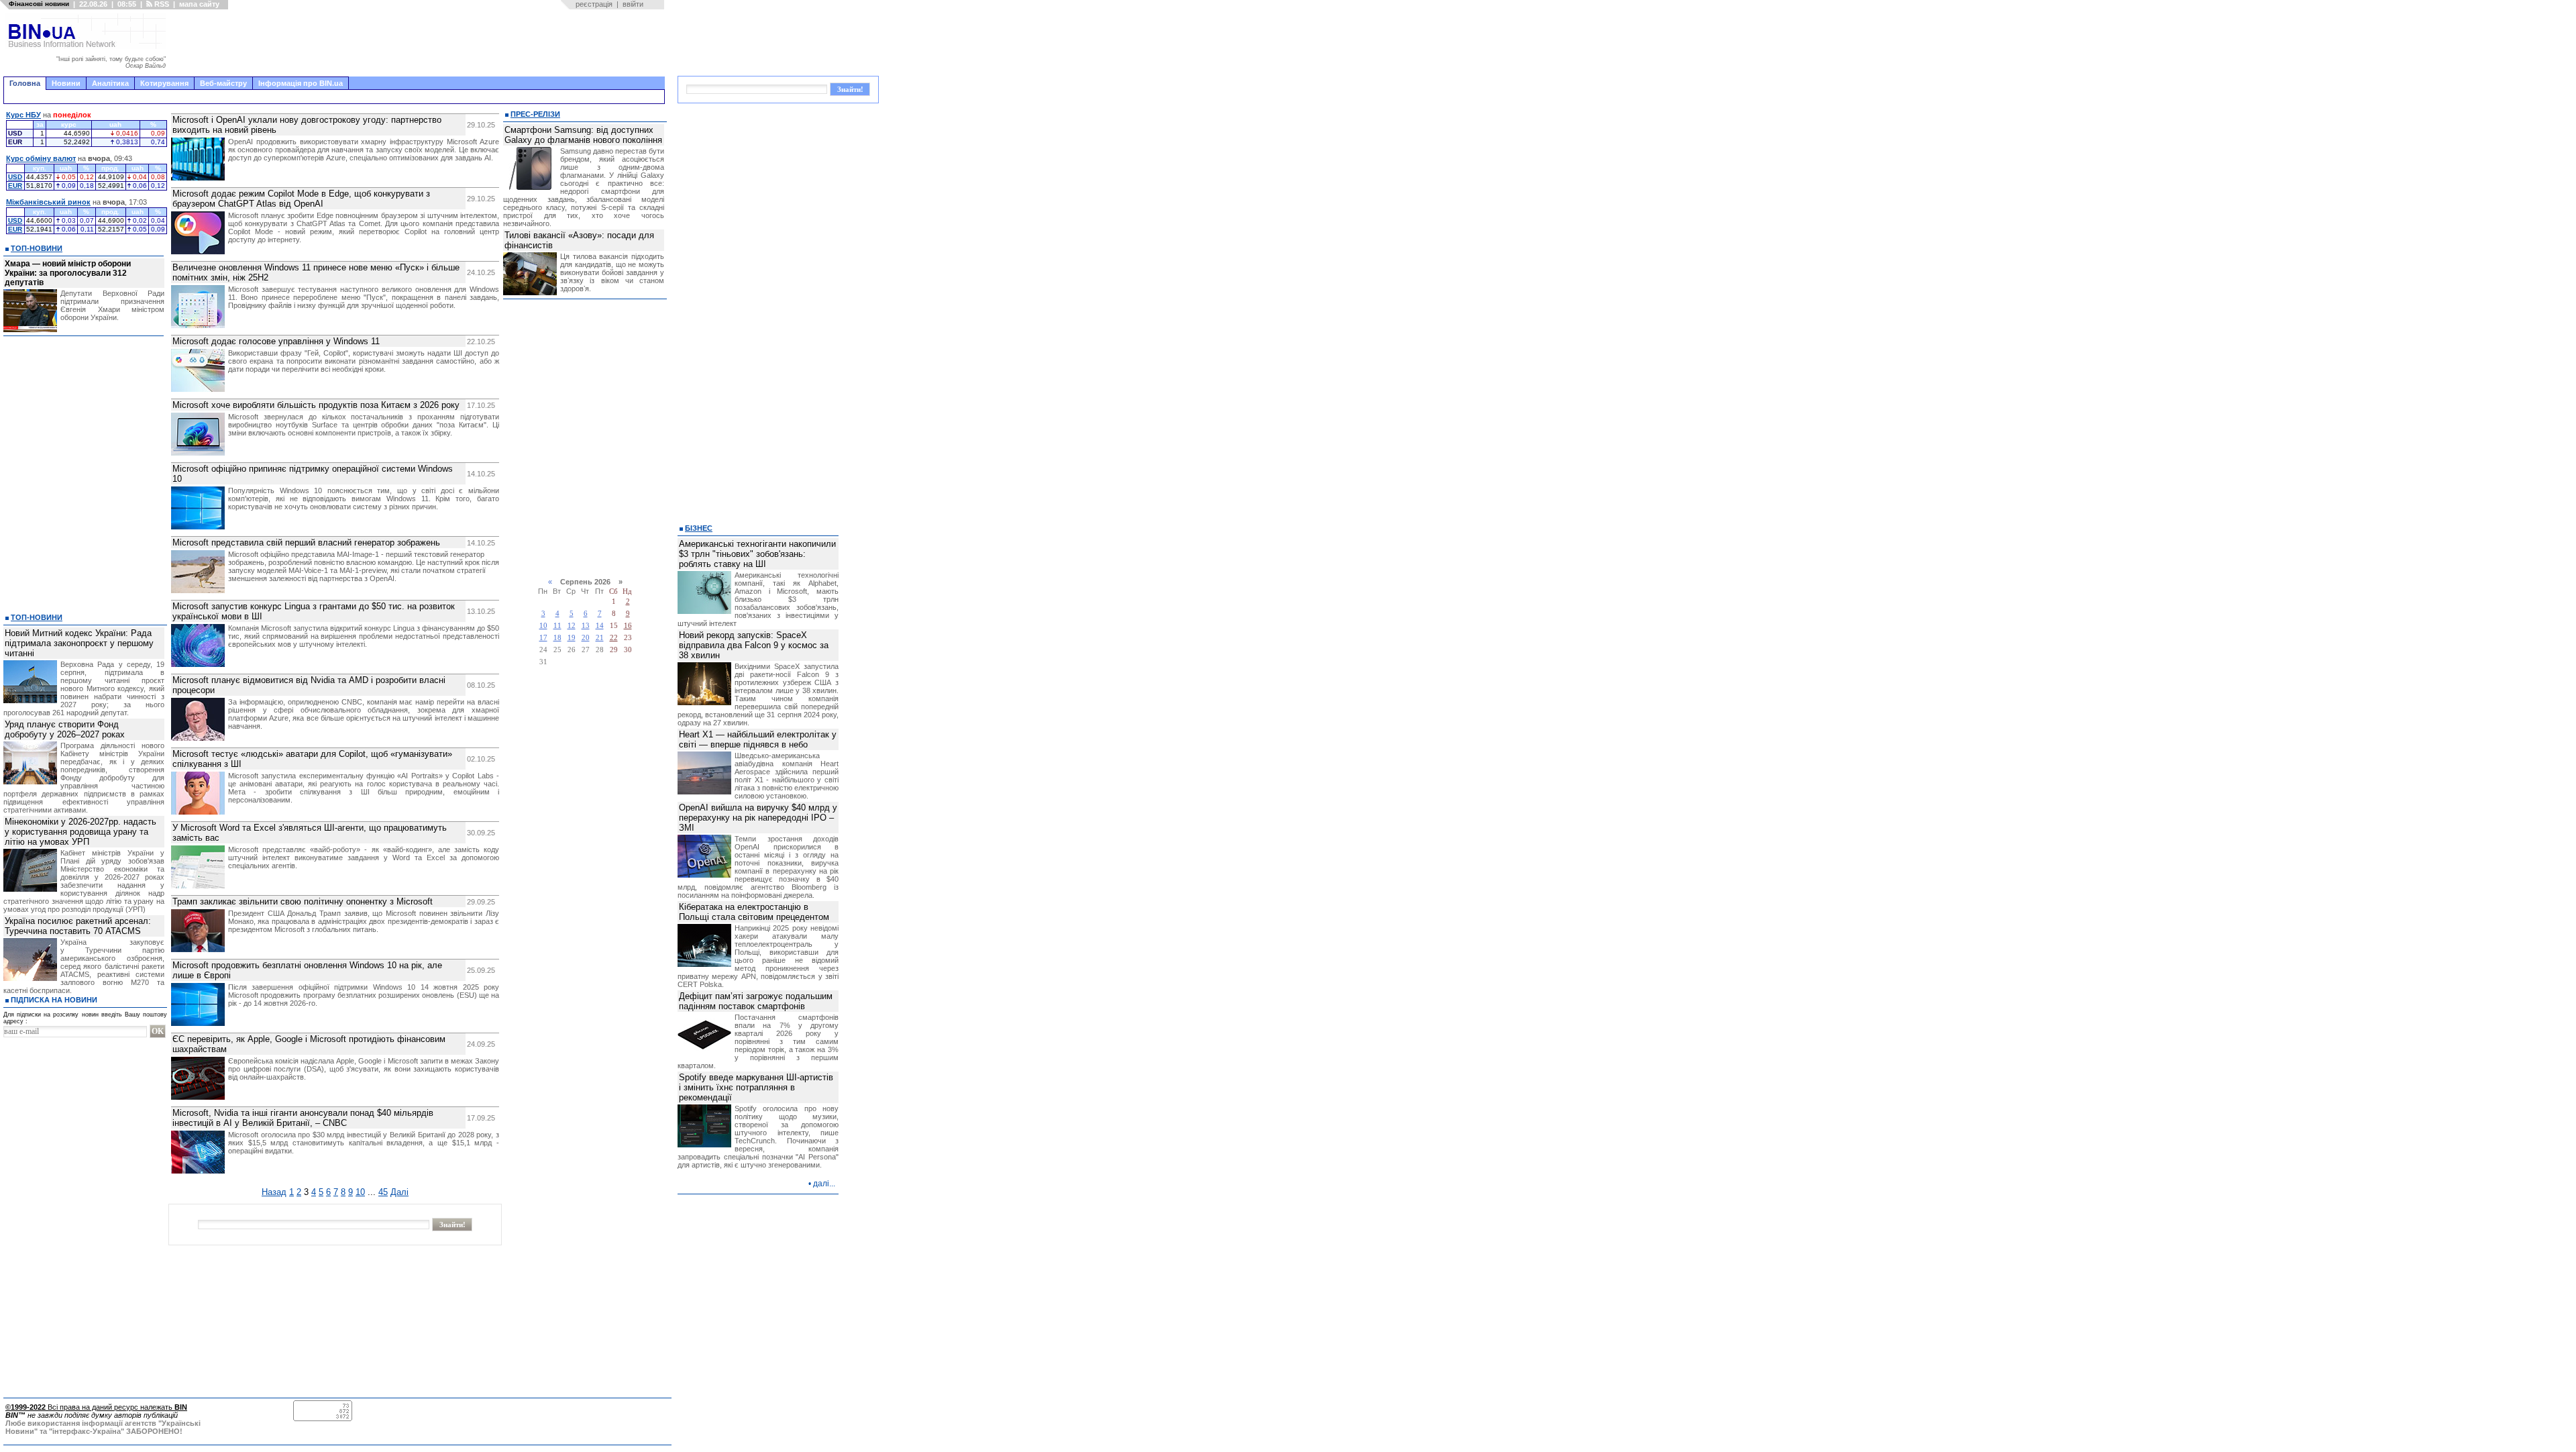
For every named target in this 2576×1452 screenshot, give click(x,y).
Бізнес (699, 528)
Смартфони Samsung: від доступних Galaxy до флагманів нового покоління (583, 135)
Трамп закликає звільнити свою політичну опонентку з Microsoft (303, 901)
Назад (274, 1192)
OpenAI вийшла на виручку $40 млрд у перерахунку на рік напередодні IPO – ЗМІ (758, 818)
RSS (161, 4)
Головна (25, 83)
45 (383, 1192)
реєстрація (594, 4)
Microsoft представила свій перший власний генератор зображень (306, 542)
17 (543, 638)
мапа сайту (199, 4)
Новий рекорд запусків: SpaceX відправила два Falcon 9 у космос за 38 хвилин (754, 645)
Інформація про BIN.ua (301, 83)
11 (557, 626)
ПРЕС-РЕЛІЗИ (535, 114)
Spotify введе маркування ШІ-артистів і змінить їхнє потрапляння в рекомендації (756, 1087)
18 (557, 638)
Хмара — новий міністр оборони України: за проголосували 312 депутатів (68, 273)
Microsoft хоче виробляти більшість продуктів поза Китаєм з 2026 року (316, 405)
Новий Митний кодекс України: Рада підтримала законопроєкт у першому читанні (79, 643)
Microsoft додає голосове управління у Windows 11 (276, 341)
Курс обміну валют (41, 158)
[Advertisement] (419, 43)
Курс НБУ (23, 115)
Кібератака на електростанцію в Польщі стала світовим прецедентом (754, 912)
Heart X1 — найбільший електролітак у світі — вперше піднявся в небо (758, 739)
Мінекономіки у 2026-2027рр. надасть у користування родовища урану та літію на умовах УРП (80, 832)
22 (614, 638)
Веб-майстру (223, 83)
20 (586, 638)
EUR (15, 186)
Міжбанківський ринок (48, 202)
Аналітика (110, 83)
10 (360, 1192)
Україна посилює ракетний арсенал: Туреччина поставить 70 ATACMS (78, 926)
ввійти (633, 4)
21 (600, 638)
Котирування (164, 83)
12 (572, 626)
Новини (66, 83)
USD (15, 177)
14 (600, 626)
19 (572, 638)
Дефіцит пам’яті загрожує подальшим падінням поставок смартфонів (756, 1001)
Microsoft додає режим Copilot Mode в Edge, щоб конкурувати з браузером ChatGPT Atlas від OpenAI (301, 199)
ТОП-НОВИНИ (37, 248)
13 (586, 626)
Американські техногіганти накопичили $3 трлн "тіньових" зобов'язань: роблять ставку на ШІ (757, 554)
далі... (824, 1184)
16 (628, 626)
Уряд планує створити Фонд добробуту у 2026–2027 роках (65, 729)
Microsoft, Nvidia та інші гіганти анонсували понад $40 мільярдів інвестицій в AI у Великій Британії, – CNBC (303, 1118)
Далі (399, 1192)
